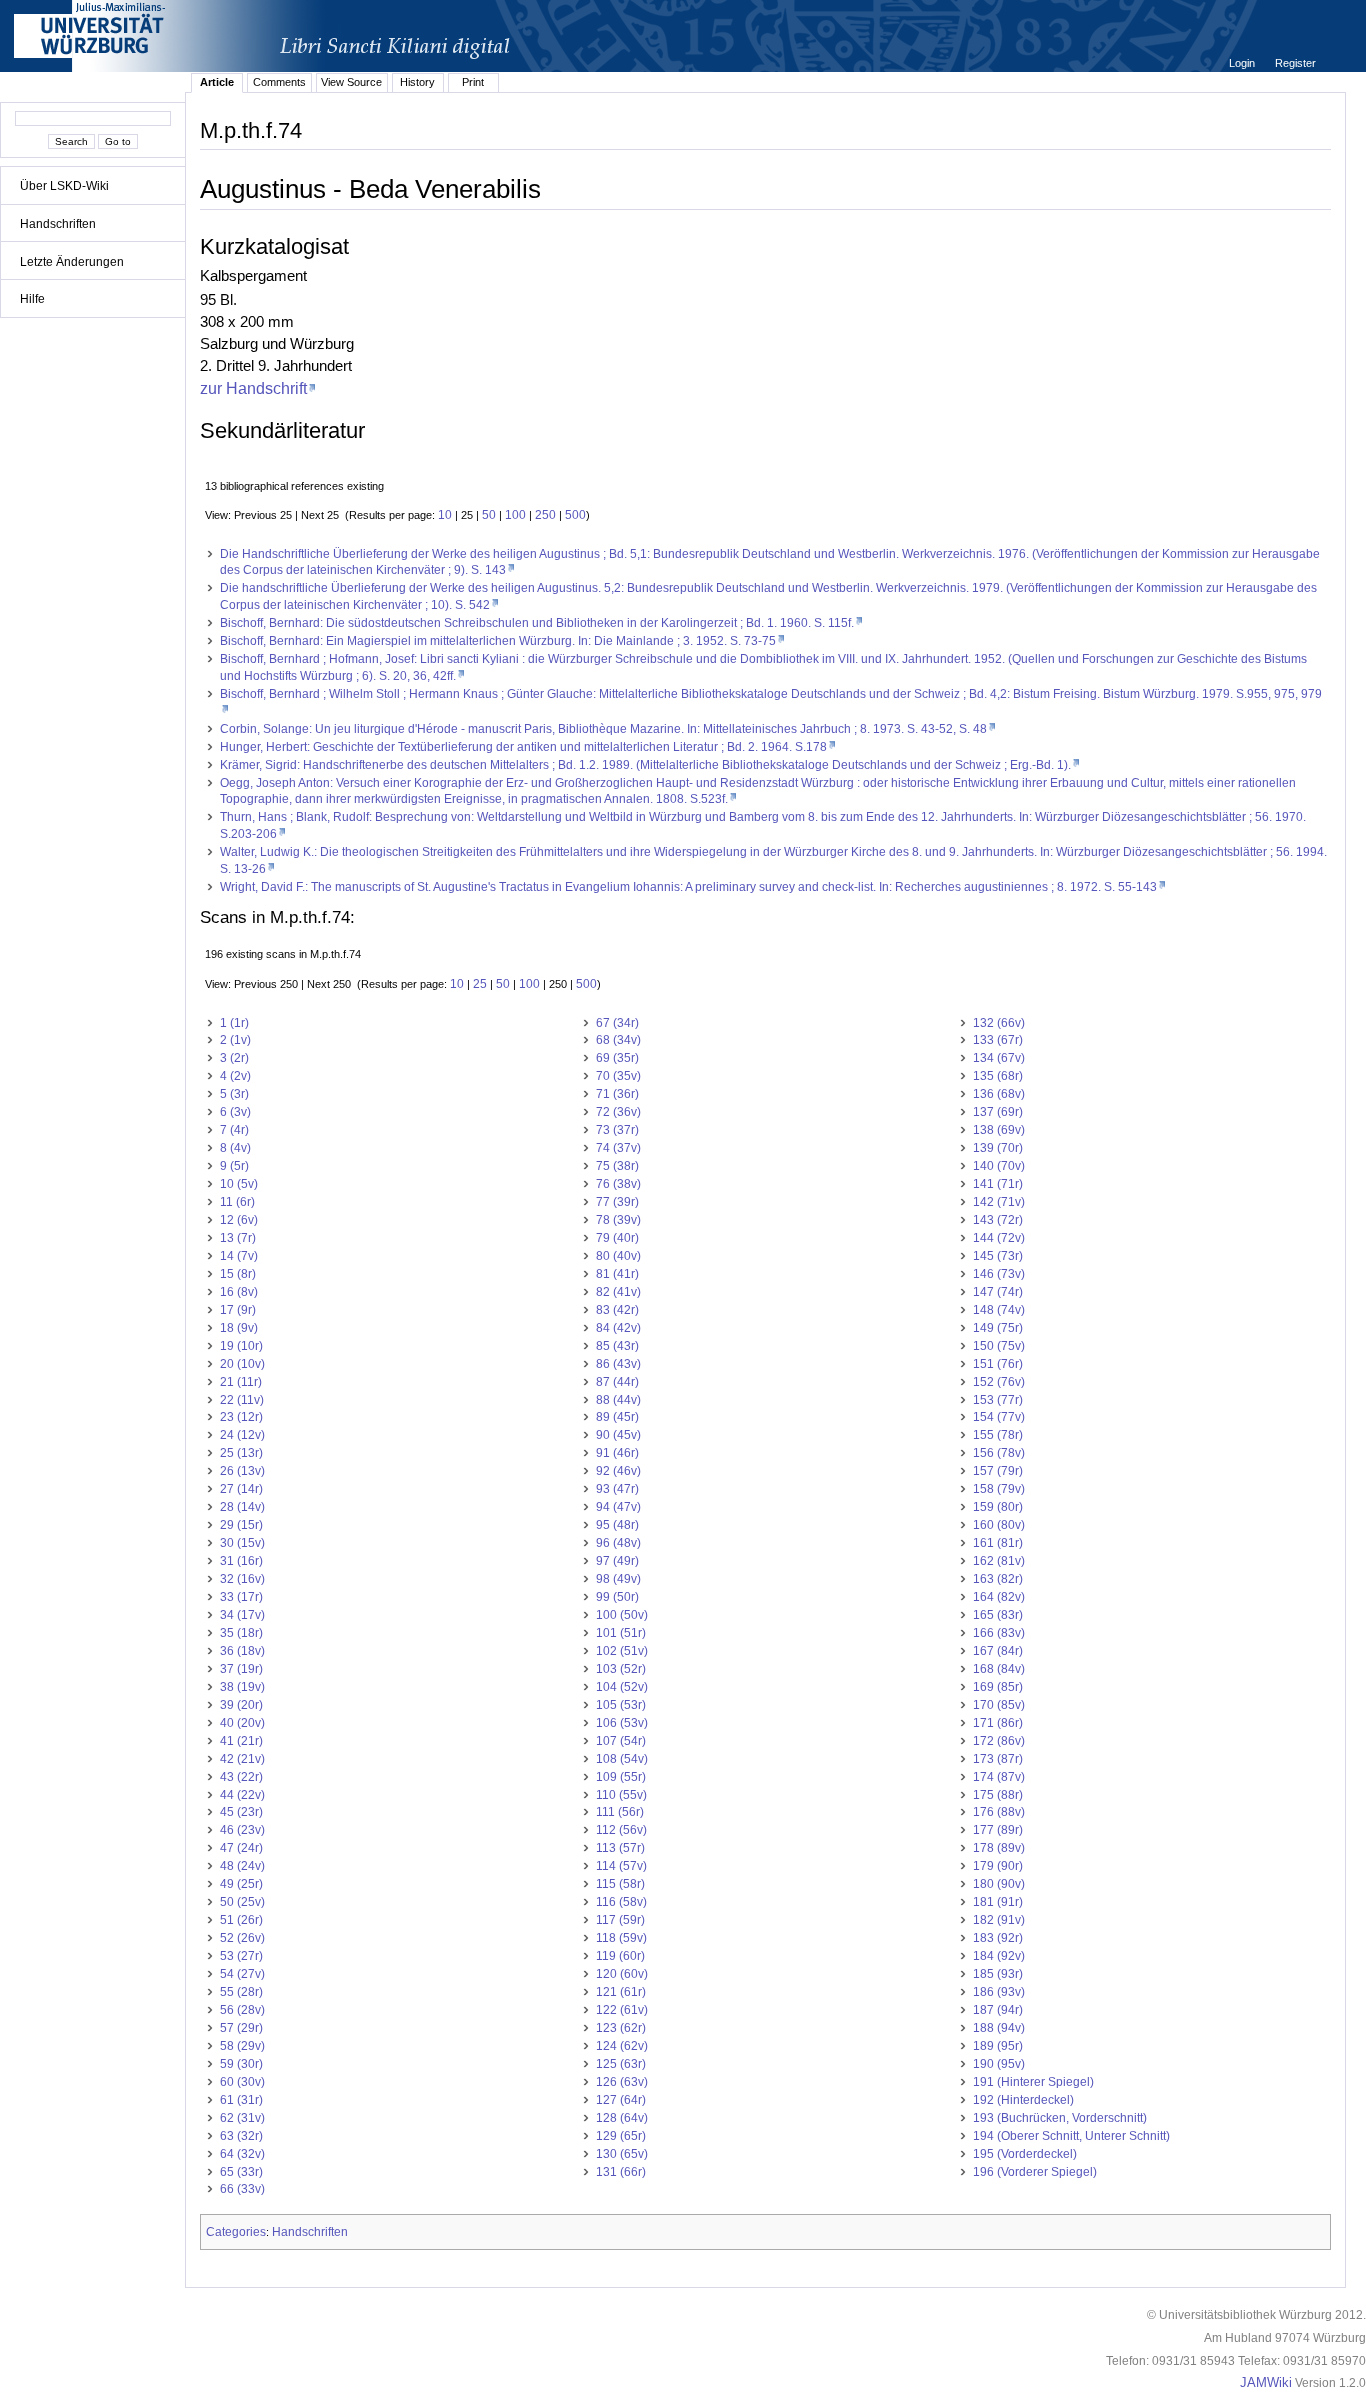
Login (1243, 63)
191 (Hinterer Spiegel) (1033, 2082)
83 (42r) (617, 1310)
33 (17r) (241, 1597)
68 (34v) (618, 1040)
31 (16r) (241, 1561)
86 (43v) (618, 1364)
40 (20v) (242, 1723)
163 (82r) (998, 1579)
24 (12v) (242, 1435)
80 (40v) (618, 1256)
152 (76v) (999, 1382)
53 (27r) (241, 1956)
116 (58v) (621, 1902)
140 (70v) (999, 1166)
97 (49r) (617, 1561)
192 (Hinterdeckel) (1023, 2100)
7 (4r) (234, 1130)
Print (473, 82)
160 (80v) (999, 1525)
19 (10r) (241, 1346)
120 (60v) (622, 1974)
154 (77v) (999, 1417)
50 (489, 515)
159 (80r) (998, 1507)
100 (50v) (622, 1615)
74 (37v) (618, 1148)
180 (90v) (999, 1884)
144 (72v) (999, 1238)
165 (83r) (998, 1615)
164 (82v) (999, 1597)
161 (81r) (998, 1543)
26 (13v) (242, 1471)
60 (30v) (242, 2082)
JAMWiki (1266, 2383)
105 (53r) (621, 1705)
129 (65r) (621, 2136)
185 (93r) (998, 1974)
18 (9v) (239, 1328)
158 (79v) (999, 1489)
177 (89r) (998, 1830)
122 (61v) (622, 2010)
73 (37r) (617, 1130)
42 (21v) (242, 1759)
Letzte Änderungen (72, 262)
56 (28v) (242, 2010)
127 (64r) (621, 2100)
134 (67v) (999, 1058)
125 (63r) (621, 2064)
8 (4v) (235, 1148)
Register (1295, 63)
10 (445, 515)
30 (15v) (242, 1543)
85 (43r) (617, 1346)
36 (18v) (242, 1651)
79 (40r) (617, 1238)
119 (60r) (620, 1956)
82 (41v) (618, 1292)
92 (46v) (618, 1471)
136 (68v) (999, 1094)
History (417, 82)
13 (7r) (238, 1238)
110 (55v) (621, 1795)
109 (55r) (621, 1777)
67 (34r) (617, 1023)
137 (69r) (998, 1112)
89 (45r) (617, 1417)
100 (515, 515)
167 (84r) (998, 1651)
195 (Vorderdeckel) (1025, 2154)
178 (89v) (999, 1848)
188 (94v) (999, 2028)
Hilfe (32, 299)
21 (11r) (241, 1382)
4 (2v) (235, 1076)
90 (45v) (618, 1435)
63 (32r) (241, 2136)
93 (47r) (617, 1489)
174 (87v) (999, 1777)
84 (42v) (618, 1328)
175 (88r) (998, 1795)
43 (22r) (241, 1777)
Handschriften (58, 224)
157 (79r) (998, 1471)
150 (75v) (999, 1346)
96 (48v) (618, 1543)
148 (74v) (999, 1310)
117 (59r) (620, 1920)
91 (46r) (617, 1453)
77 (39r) (617, 1202)
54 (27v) (242, 1974)
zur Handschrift (253, 388)
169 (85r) (998, 1687)
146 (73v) (999, 1274)
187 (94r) (998, 2010)
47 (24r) (241, 1848)
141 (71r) (998, 1184)
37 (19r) (241, 1669)
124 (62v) (622, 2046)
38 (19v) (242, 1687)
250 (545, 515)
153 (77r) (998, 1400)
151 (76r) (998, 1364)
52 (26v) (242, 1938)
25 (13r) (241, 1453)
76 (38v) (618, 1184)
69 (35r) (617, 1058)
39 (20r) (241, 1705)
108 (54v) (622, 1759)
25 (480, 984)
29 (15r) (241, 1525)
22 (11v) (242, 1400)
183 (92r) (998, 1938)
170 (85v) (999, 1705)
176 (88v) (999, 1812)
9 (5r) (234, 1166)
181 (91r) (998, 1902)
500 (575, 515)
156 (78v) (999, 1453)
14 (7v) (239, 1256)
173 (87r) (998, 1759)
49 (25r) (241, 1884)
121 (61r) (621, 1992)
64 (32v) (242, 2154)
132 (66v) (999, 1023)
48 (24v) (242, 1866)
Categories (236, 2232)
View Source (351, 82)
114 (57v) (621, 1866)
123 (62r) (621, 2028)
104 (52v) (622, 1687)
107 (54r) (621, 1741)
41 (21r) (241, 1741)
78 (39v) (618, 1220)
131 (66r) (621, 2172)
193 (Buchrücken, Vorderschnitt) (1060, 2118)
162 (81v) (999, 1561)
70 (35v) (618, 1076)
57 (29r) (241, 2028)
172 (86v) (999, 1741)
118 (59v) (621, 1938)
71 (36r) (617, 1094)
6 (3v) (235, 1112)
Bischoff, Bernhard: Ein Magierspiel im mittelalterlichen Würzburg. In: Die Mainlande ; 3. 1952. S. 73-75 (498, 641)
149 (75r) (998, 1328)
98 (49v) (618, 1579)
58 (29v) (242, 2046)
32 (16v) (242, 1579)
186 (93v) (999, 1992)
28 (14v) (242, 1507)
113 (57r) (620, 1848)
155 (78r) (998, 1435)
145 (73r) (998, 1256)
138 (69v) (999, 1130)
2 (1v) (235, 1040)
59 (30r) (241, 2064)
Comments (279, 82)
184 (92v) (999, 1956)
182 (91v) (999, 1920)
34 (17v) (242, 1615)
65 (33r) (241, 2172)
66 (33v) (242, 2189)
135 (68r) (998, 1076)
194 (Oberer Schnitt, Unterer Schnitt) (1071, 2136)
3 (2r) (234, 1058)
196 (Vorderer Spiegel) (1035, 2172)
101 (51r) (621, 1633)
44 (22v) (242, 1795)
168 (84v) (999, 1669)
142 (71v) (999, 1202)
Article (217, 82)
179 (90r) (998, 1866)
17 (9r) (238, 1310)
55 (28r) (241, 1992)
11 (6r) (237, 1202)
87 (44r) (617, 1382)
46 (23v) (242, 1830)
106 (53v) (622, 1723)
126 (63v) (622, 2082)
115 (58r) (620, 1884)
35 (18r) (241, 1633)
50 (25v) (242, 1902)
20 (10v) (242, 1364)
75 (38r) (617, 1166)
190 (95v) (999, 2064)
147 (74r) (998, 1292)
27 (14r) (241, 1489)
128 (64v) (622, 2118)
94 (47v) (618, 1507)
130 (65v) (622, 2154)
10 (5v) (239, 1184)
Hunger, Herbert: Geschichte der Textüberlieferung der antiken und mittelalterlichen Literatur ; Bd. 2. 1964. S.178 (523, 747)
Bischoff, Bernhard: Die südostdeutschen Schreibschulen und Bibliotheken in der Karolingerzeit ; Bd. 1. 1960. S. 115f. (537, 623)
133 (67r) (998, 1040)
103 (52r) (621, 1669)
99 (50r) (617, 1597)
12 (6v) (239, 1220)
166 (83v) (999, 1633)
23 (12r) (241, 1417)
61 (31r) (241, 2100)
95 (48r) (617, 1525)
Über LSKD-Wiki (64, 186)
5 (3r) (234, 1094)
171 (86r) (998, 1723)
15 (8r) (238, 1274)
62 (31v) (242, 2118)
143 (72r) (998, 1220)
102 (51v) (622, 1651)
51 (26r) (241, 1920)
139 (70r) (998, 1148)
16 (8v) (239, 1292)
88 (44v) (618, 1400)
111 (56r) (620, 1812)
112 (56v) (621, 1830)
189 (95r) (998, 2046)
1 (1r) (234, 1023)
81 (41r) (617, 1274)
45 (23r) (241, 1812)
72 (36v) (618, 1112)
